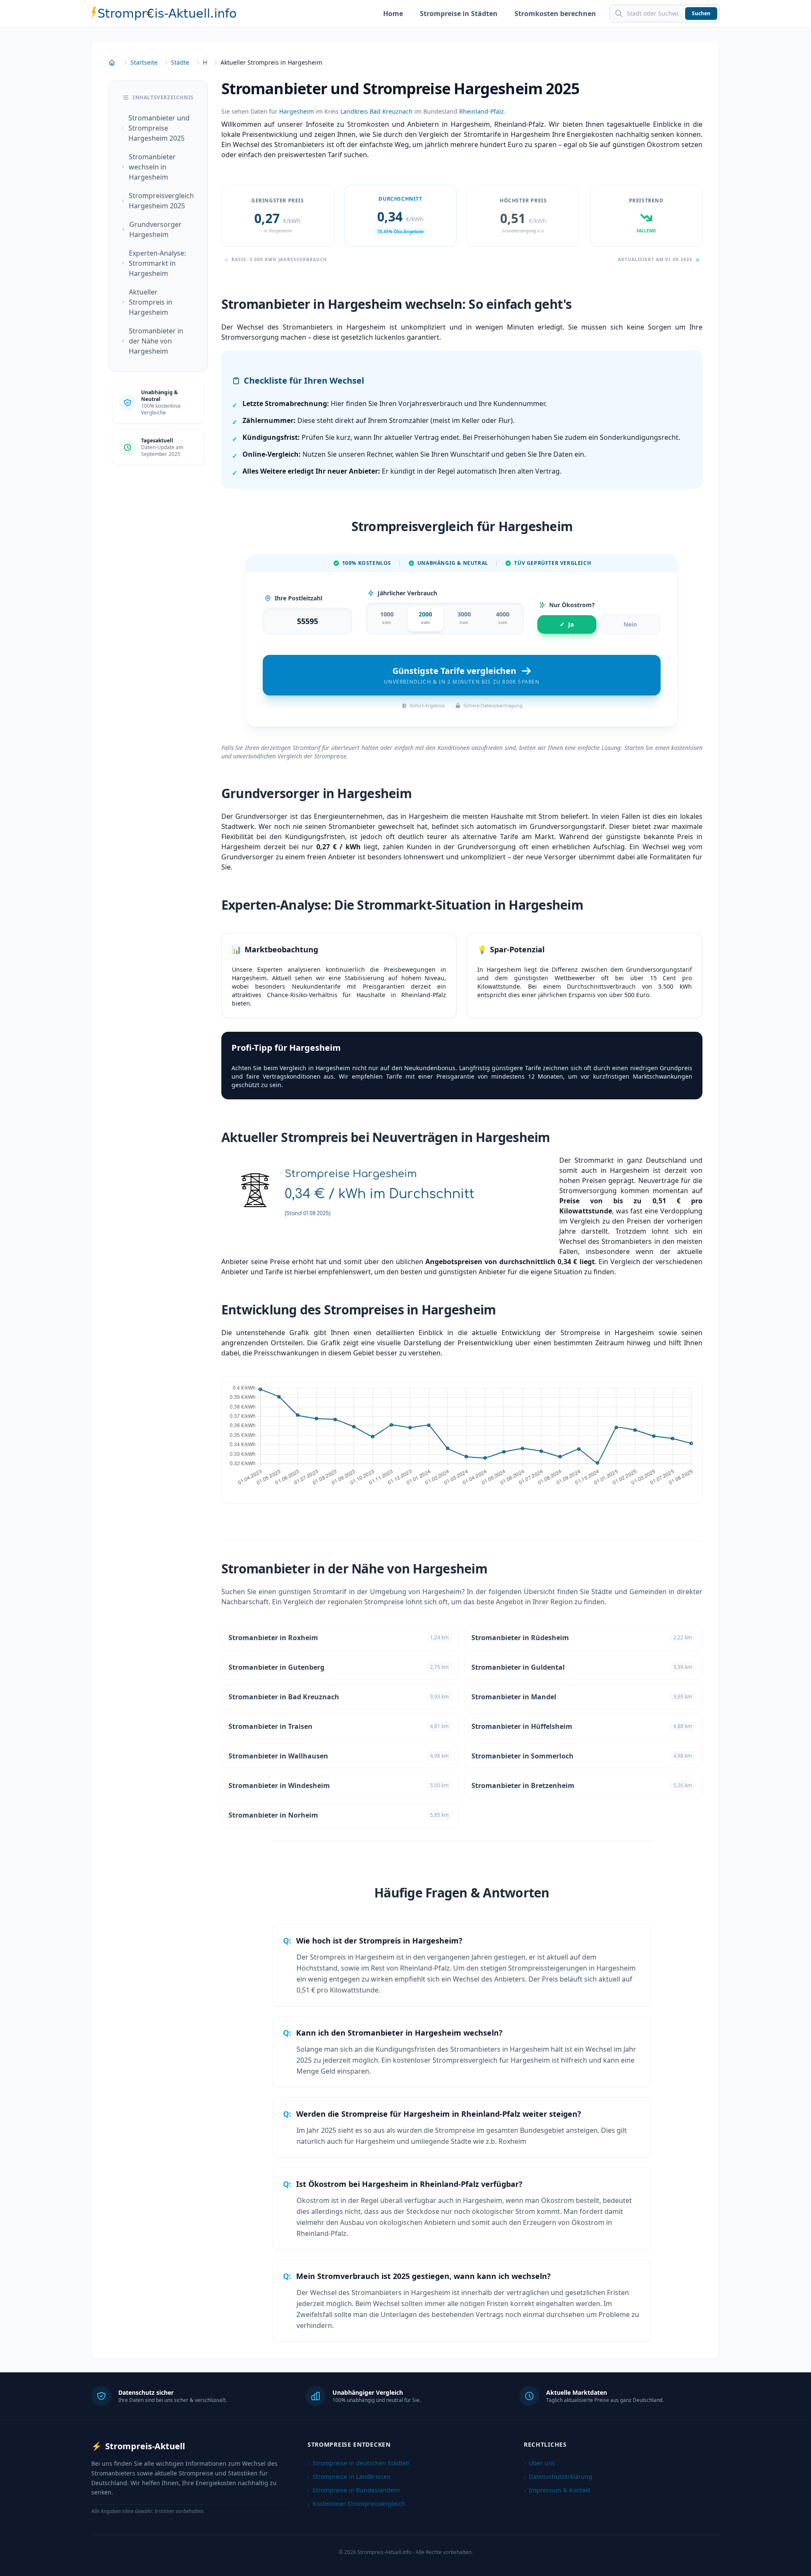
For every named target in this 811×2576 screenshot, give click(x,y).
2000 (425, 618)
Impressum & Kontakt (557, 2490)
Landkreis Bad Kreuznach (377, 111)
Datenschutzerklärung (558, 2477)
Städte (180, 62)
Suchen (701, 13)
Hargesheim (297, 111)
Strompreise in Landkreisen (349, 2477)
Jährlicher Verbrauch (407, 593)
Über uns (539, 2463)
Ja (567, 624)
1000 (387, 618)
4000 (503, 618)
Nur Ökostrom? (572, 605)
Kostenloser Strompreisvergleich (356, 2504)
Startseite (144, 62)
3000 (464, 618)
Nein (630, 624)
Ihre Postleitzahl (298, 598)
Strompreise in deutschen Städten (359, 2463)
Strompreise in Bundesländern (354, 2490)
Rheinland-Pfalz (482, 111)
